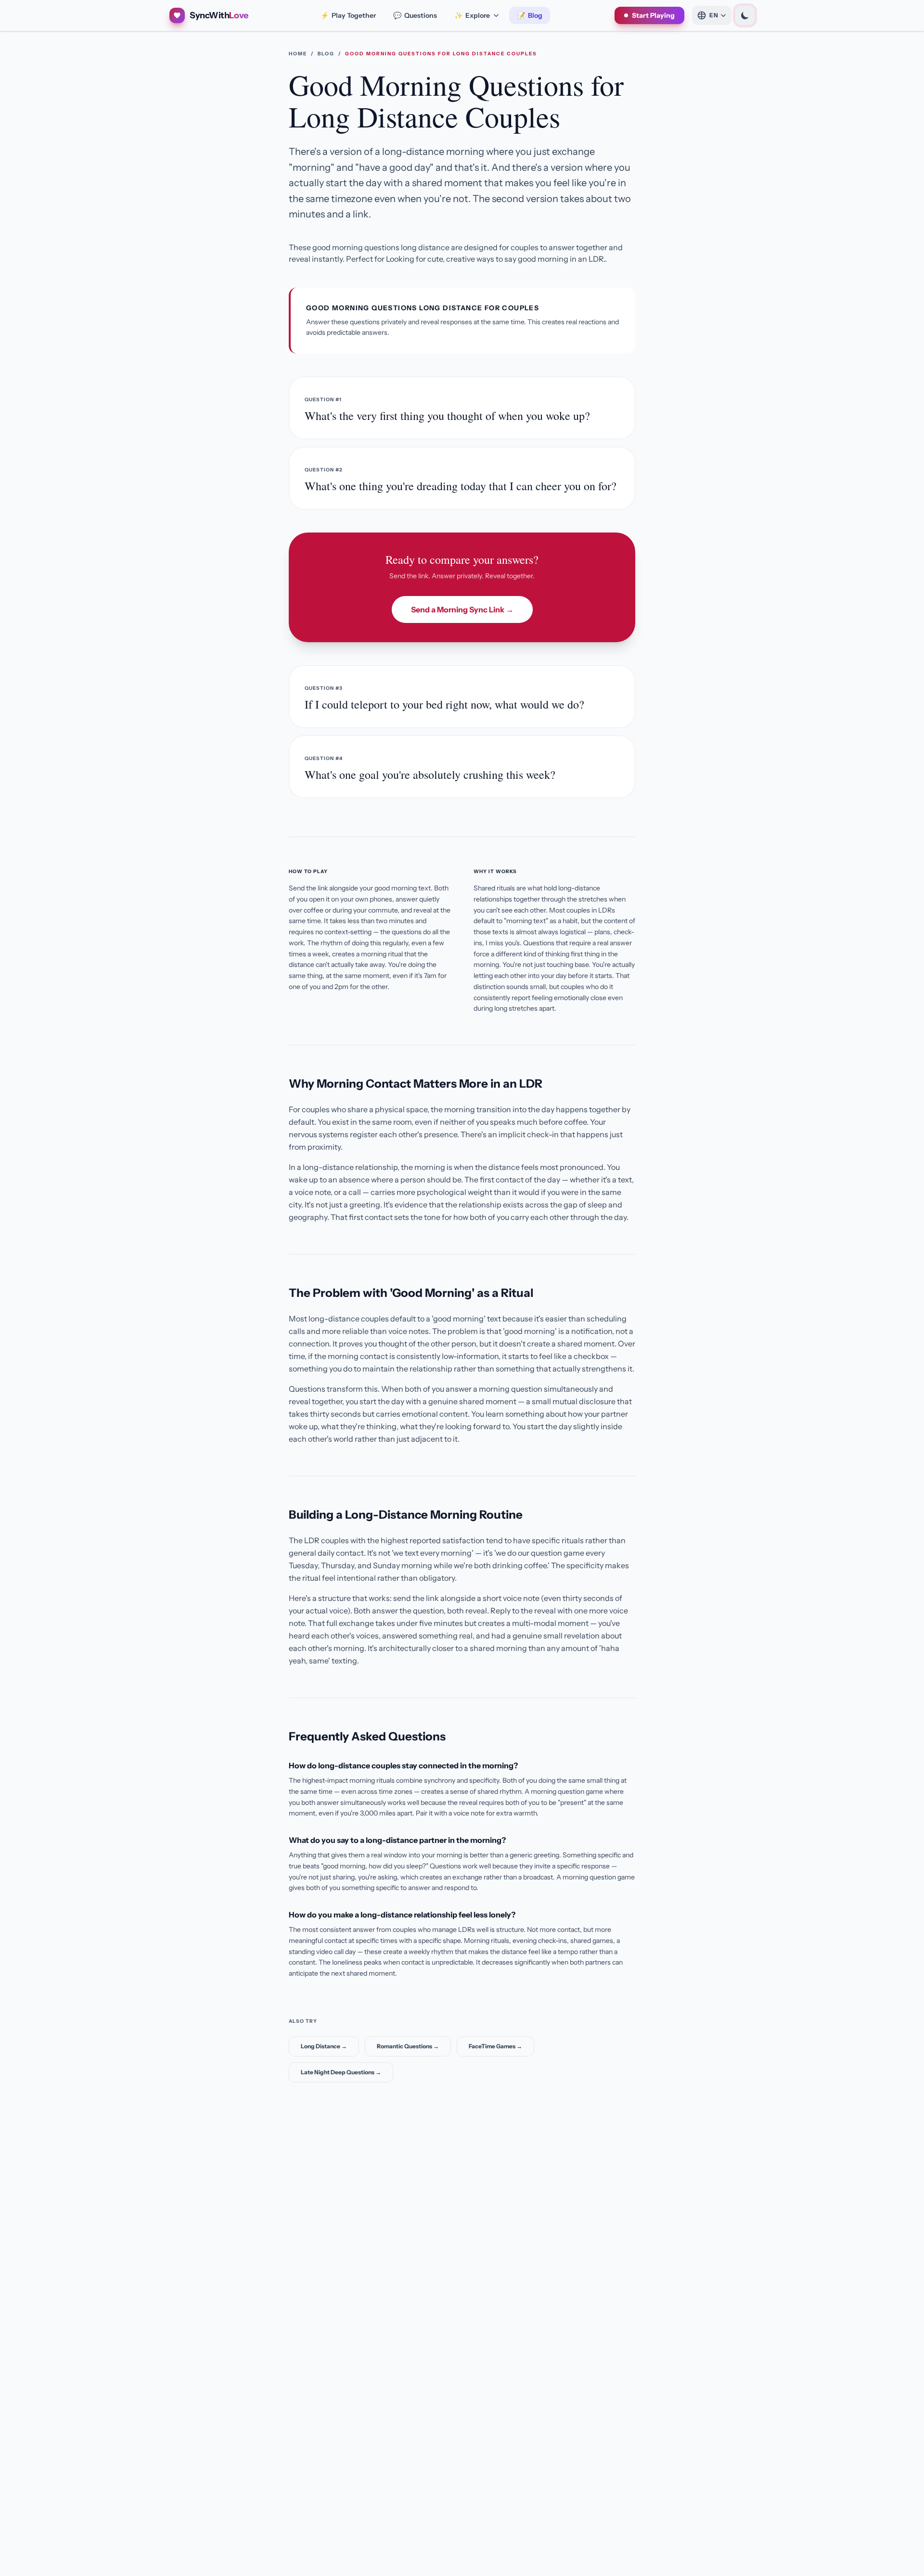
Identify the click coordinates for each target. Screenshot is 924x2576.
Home (298, 54)
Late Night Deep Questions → (341, 2072)
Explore (472, 15)
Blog (530, 15)
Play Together (348, 15)
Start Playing (653, 15)
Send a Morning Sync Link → (462, 609)
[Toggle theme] (745, 15)
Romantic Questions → (408, 2046)
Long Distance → (324, 2046)
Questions (415, 15)
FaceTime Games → (495, 2046)
